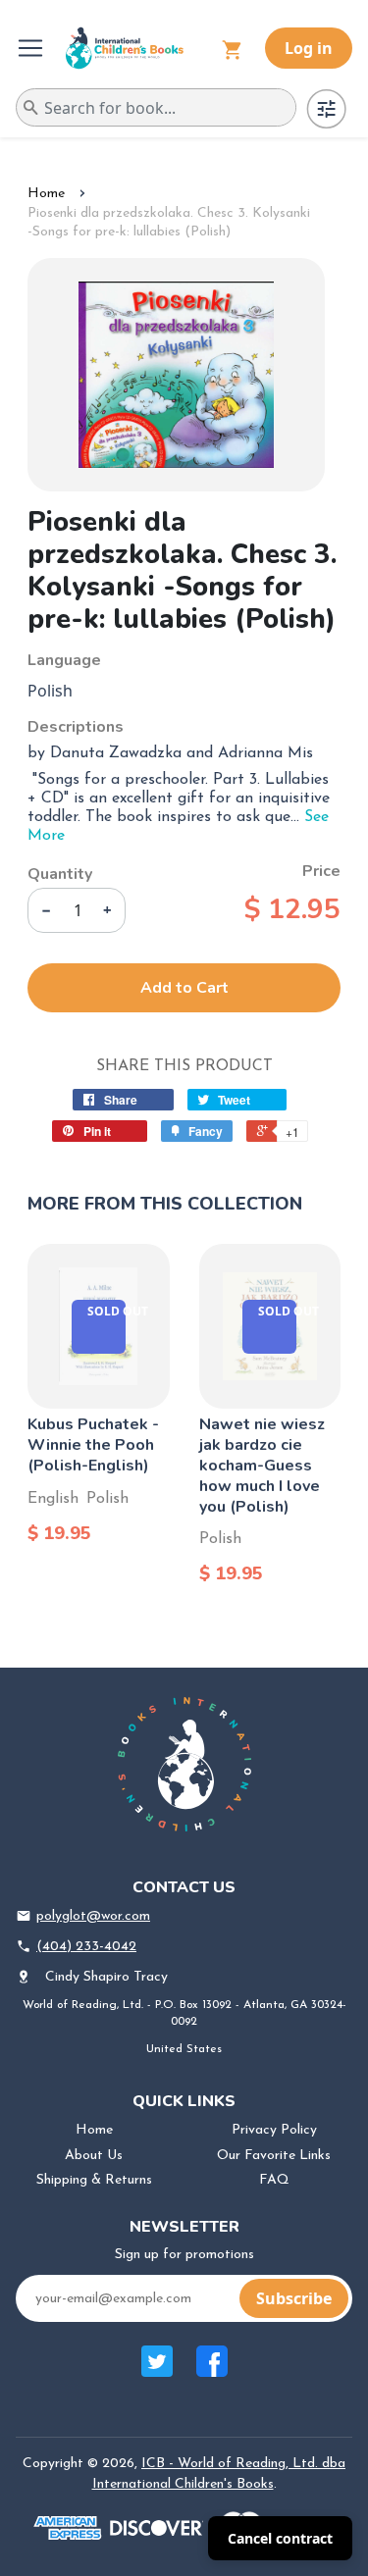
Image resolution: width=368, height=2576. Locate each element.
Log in (309, 48)
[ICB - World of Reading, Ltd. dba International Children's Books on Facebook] (212, 2371)
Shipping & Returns (94, 2180)
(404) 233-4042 (86, 1947)
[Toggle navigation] (32, 48)
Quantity (60, 874)
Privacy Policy (274, 2130)
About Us (94, 2156)
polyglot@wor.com (93, 1916)
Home (46, 194)
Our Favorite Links (274, 2156)
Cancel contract (280, 2538)
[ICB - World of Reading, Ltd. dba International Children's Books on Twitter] (157, 2371)
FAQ (274, 2180)
